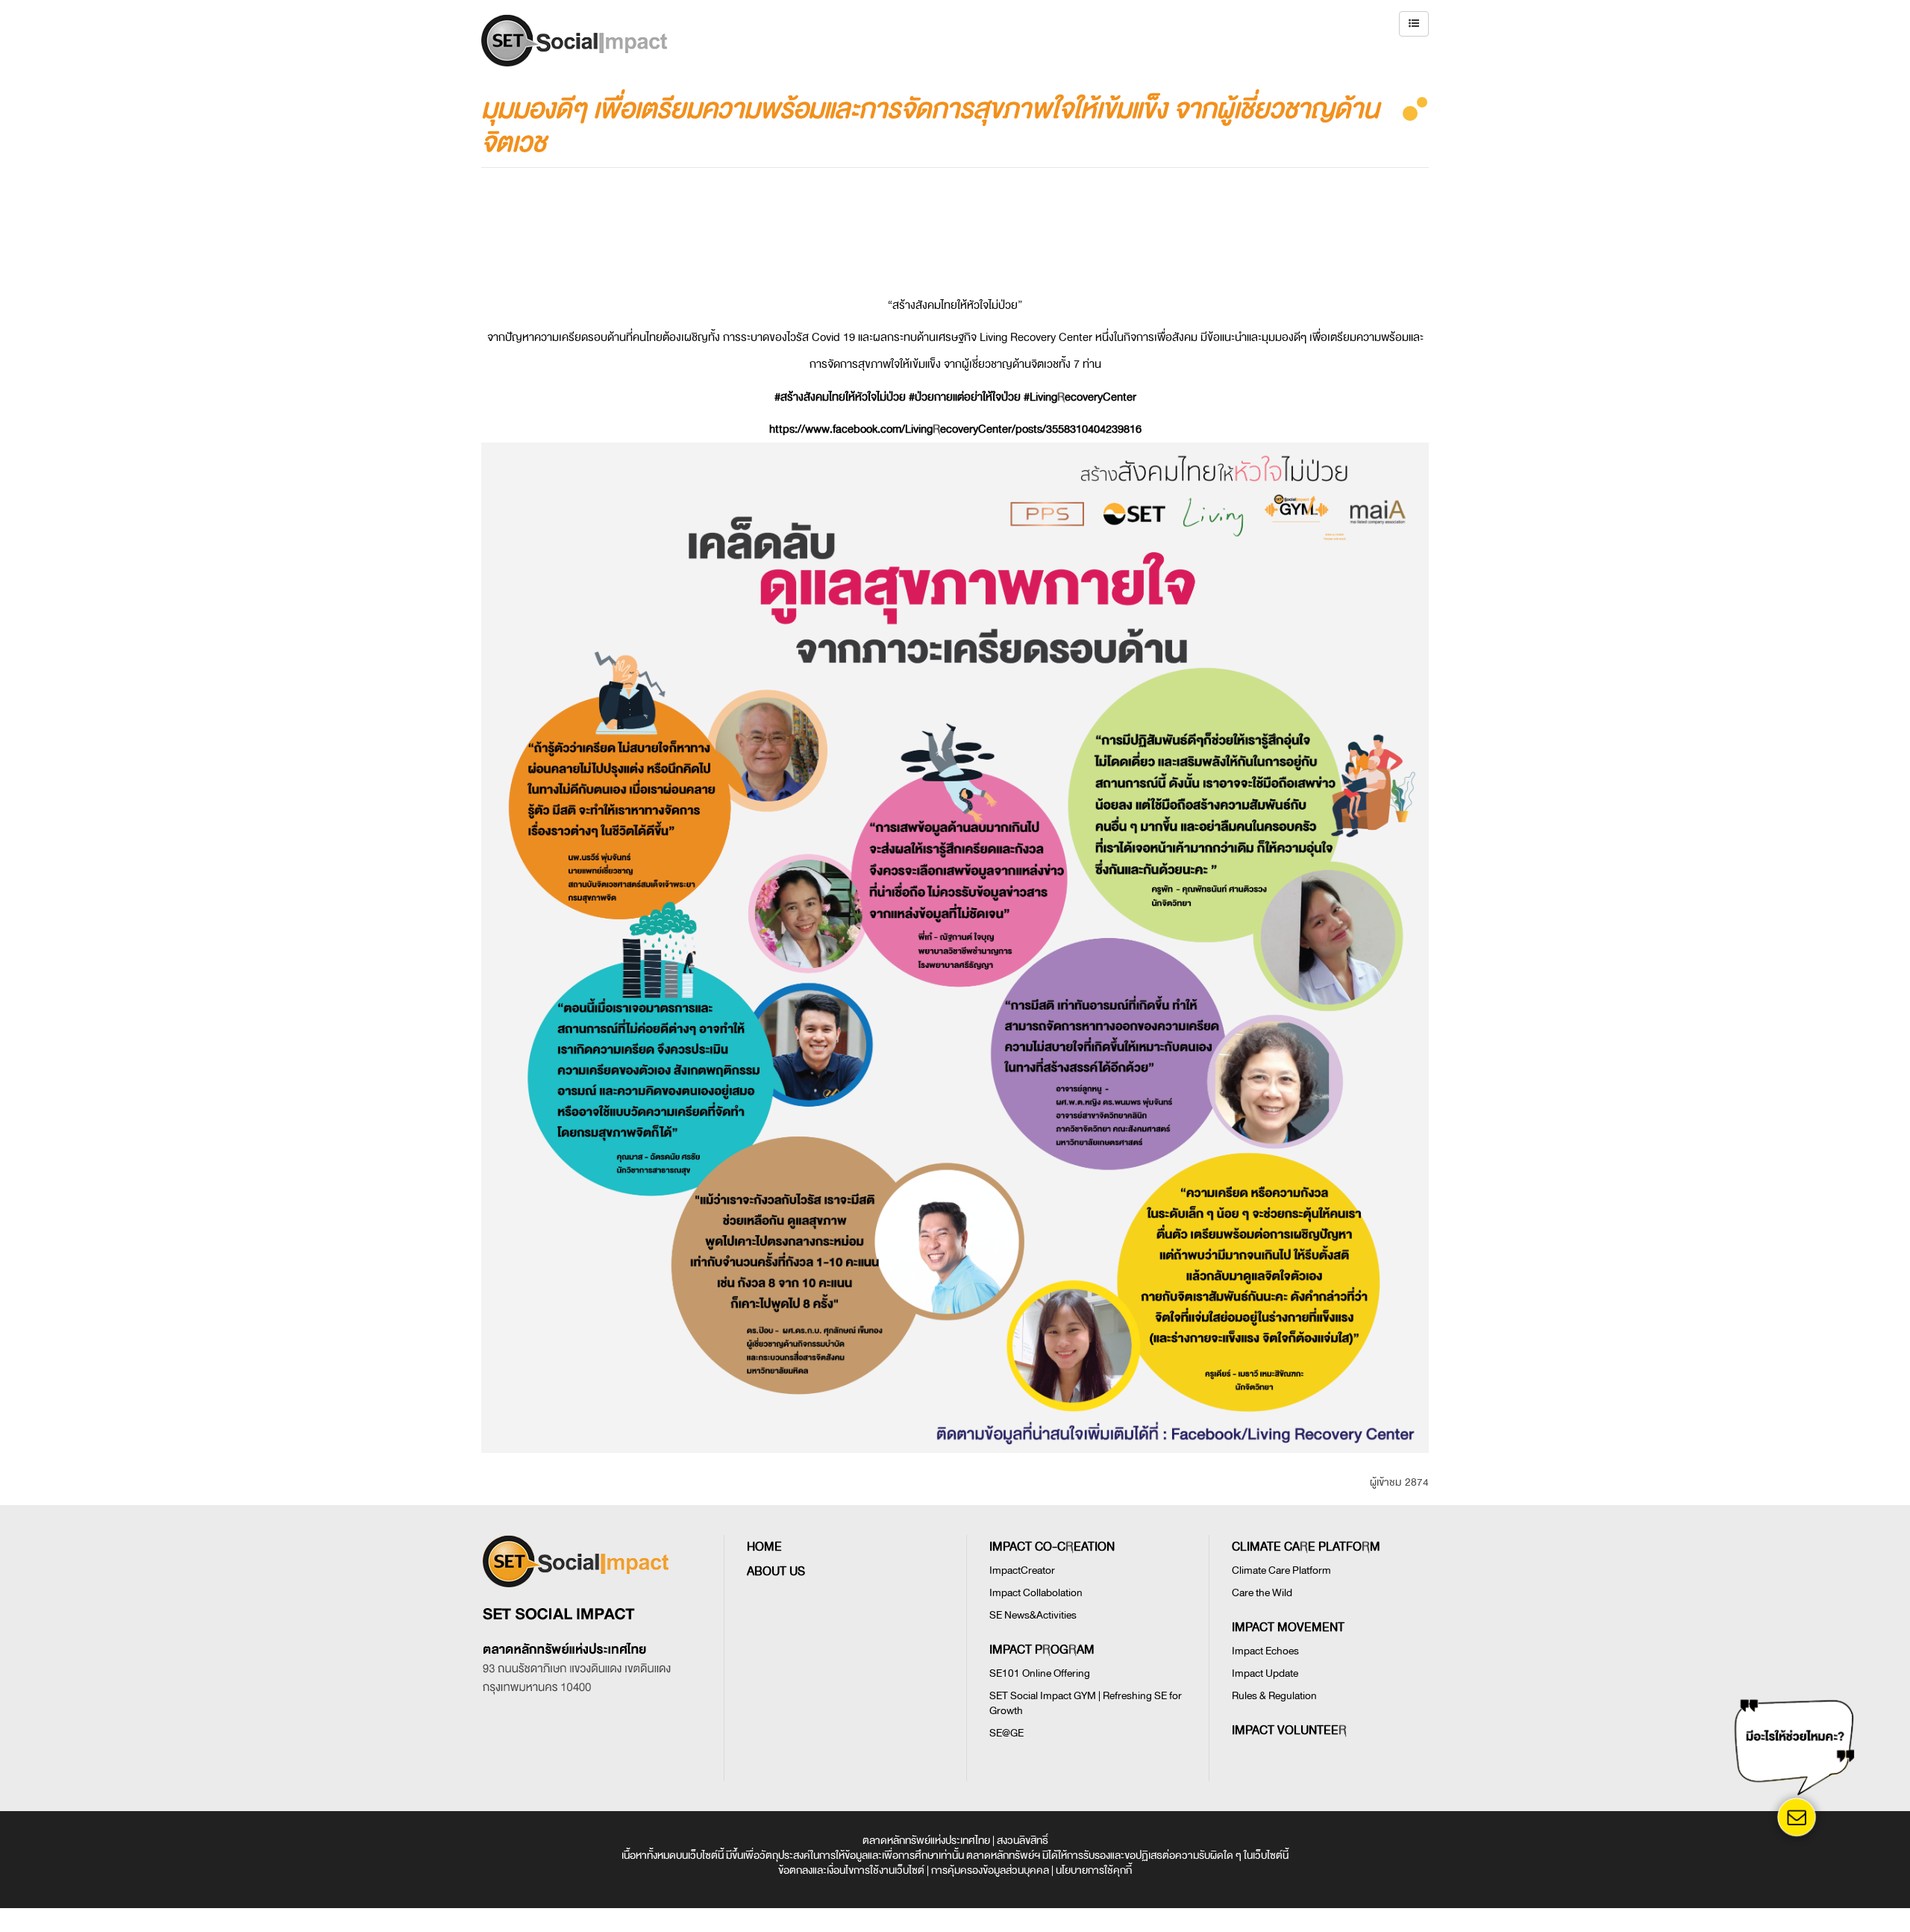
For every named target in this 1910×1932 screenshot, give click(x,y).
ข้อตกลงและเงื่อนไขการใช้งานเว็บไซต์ (851, 1870)
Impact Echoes (1265, 1651)
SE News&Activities (1033, 1615)
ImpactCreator (1022, 1570)
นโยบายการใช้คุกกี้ (1094, 1870)
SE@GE (1006, 1733)
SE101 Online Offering (1040, 1673)
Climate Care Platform (1281, 1570)
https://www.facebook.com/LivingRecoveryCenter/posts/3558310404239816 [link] (955, 429)
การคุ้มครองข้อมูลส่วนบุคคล (990, 1870)
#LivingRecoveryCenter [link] (1080, 397)
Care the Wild (1262, 1593)
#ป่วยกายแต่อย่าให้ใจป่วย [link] (965, 397)
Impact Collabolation (1036, 1593)
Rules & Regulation (1274, 1696)
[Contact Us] (1797, 1817)
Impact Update (1265, 1673)
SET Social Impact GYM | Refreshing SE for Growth (1086, 1703)
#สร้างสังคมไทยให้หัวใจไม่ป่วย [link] (840, 397)
